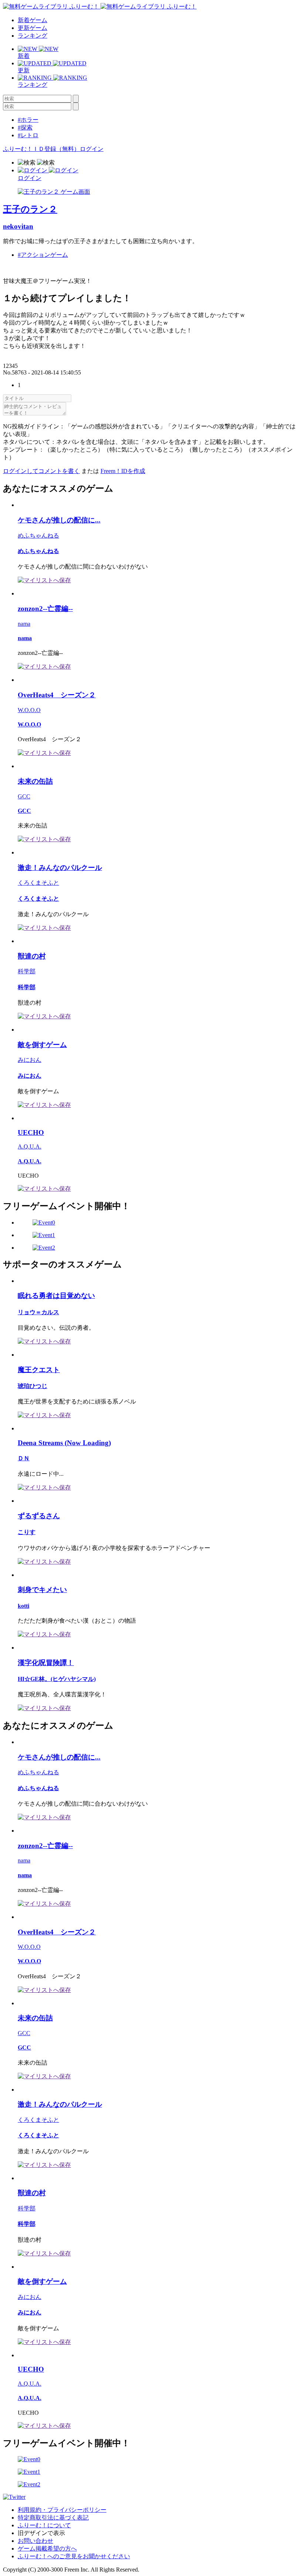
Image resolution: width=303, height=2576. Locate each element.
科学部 (27, 971)
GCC (24, 796)
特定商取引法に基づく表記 (53, 2518)
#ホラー (28, 120)
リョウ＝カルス (38, 1312)
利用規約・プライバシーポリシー (62, 2510)
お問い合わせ (35, 2541)
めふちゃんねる (38, 536)
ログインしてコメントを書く (41, 471)
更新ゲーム (33, 28)
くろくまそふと (38, 883)
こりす (27, 1532)
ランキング (33, 36)
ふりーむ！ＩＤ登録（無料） (41, 149)
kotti (23, 1606)
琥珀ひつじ (33, 1386)
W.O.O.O (29, 710)
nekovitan (18, 226)
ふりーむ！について (44, 2525)
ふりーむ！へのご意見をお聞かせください (74, 2556)
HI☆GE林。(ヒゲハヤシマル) (57, 1679)
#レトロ (28, 135)
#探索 (25, 127)
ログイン (92, 149)
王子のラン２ (30, 209)
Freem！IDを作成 (123, 471)
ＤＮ (24, 1458)
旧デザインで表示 (41, 2533)
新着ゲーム (33, 20)
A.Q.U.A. (30, 1147)
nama (24, 624)
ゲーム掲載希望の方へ (47, 2549)
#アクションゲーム (43, 255)
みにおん (30, 1060)
